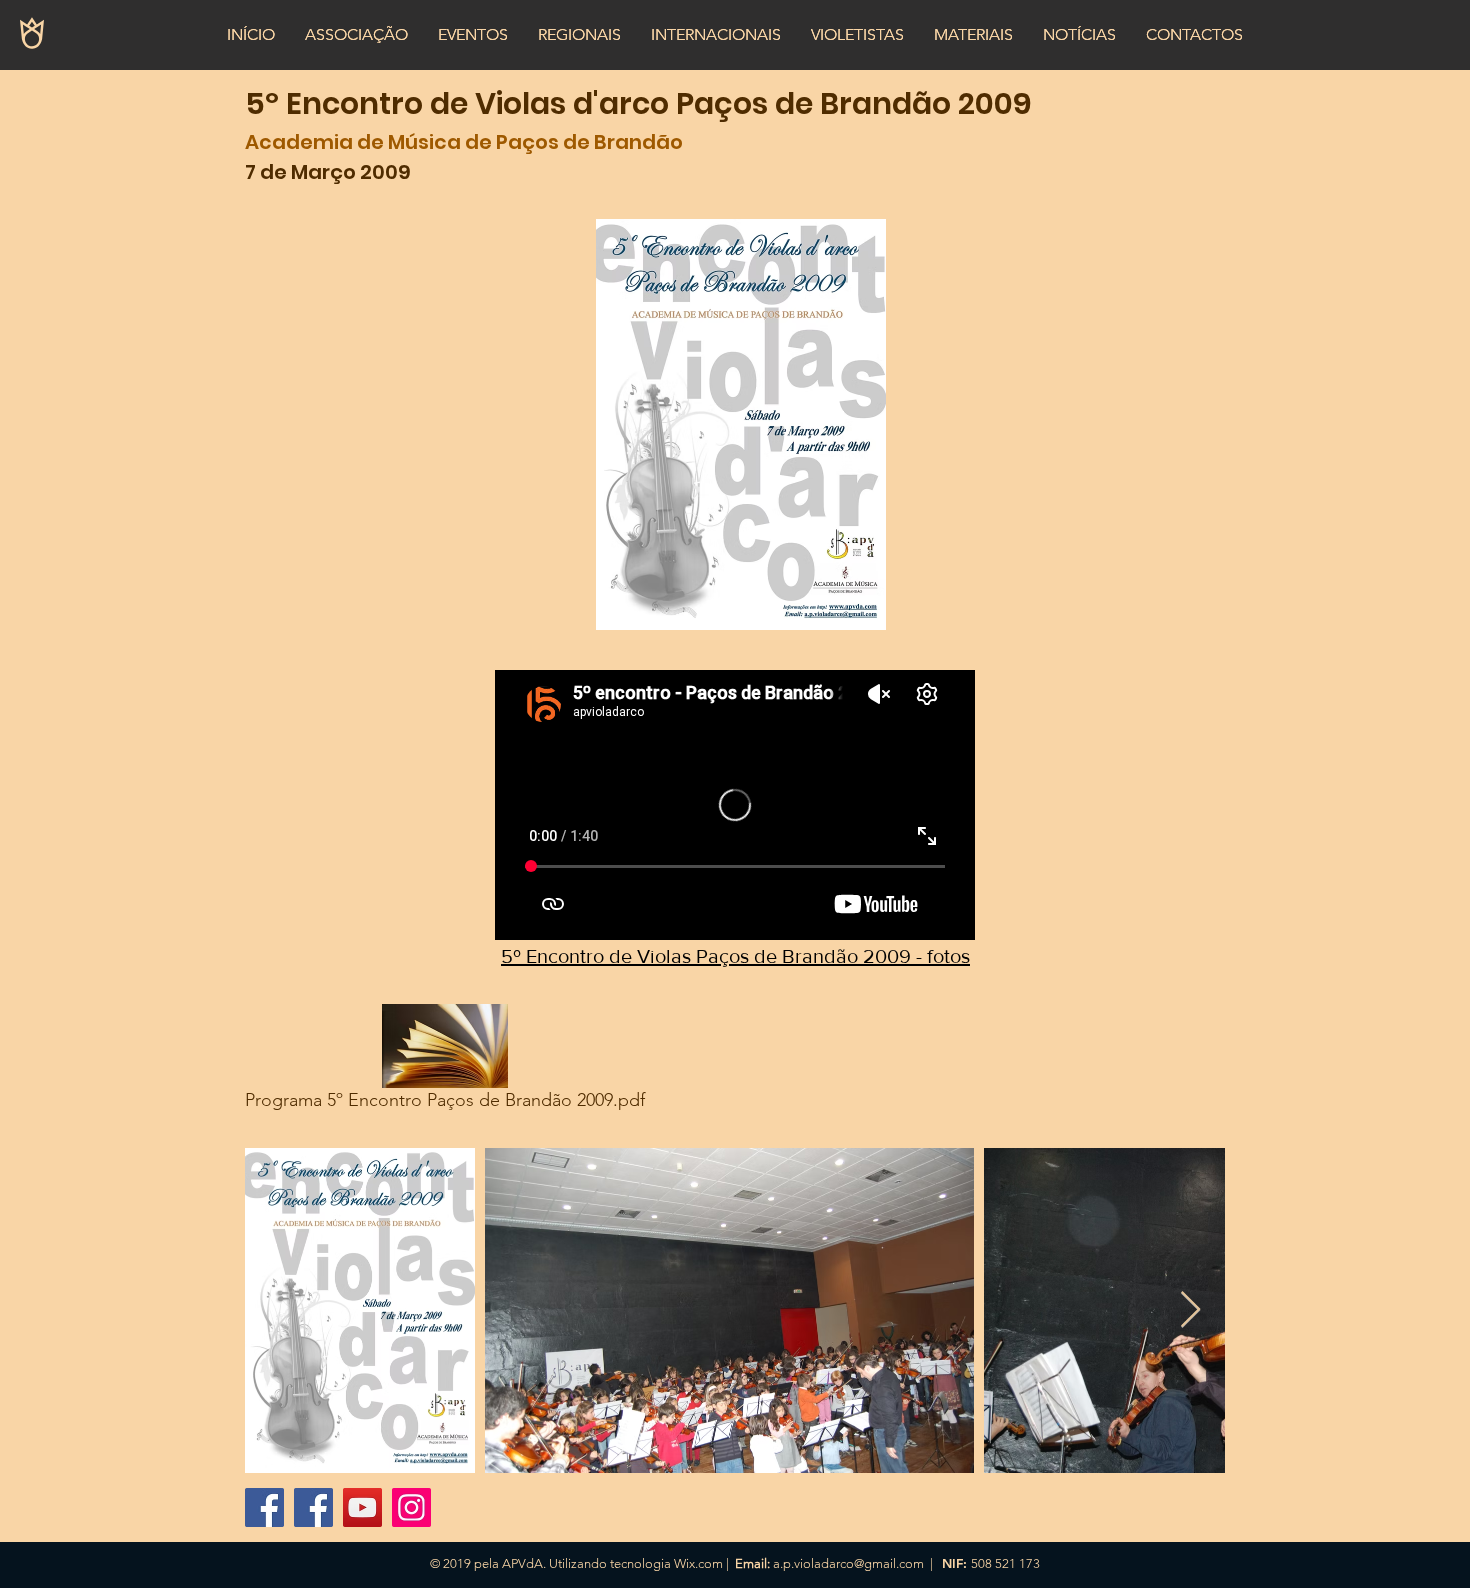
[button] (356, 34)
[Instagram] (411, 1507)
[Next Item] (1190, 1310)
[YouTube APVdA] (362, 1507)
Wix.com (698, 1563)
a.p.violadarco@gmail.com (848, 1563)
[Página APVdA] (313, 1507)
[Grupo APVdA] (264, 1507)
